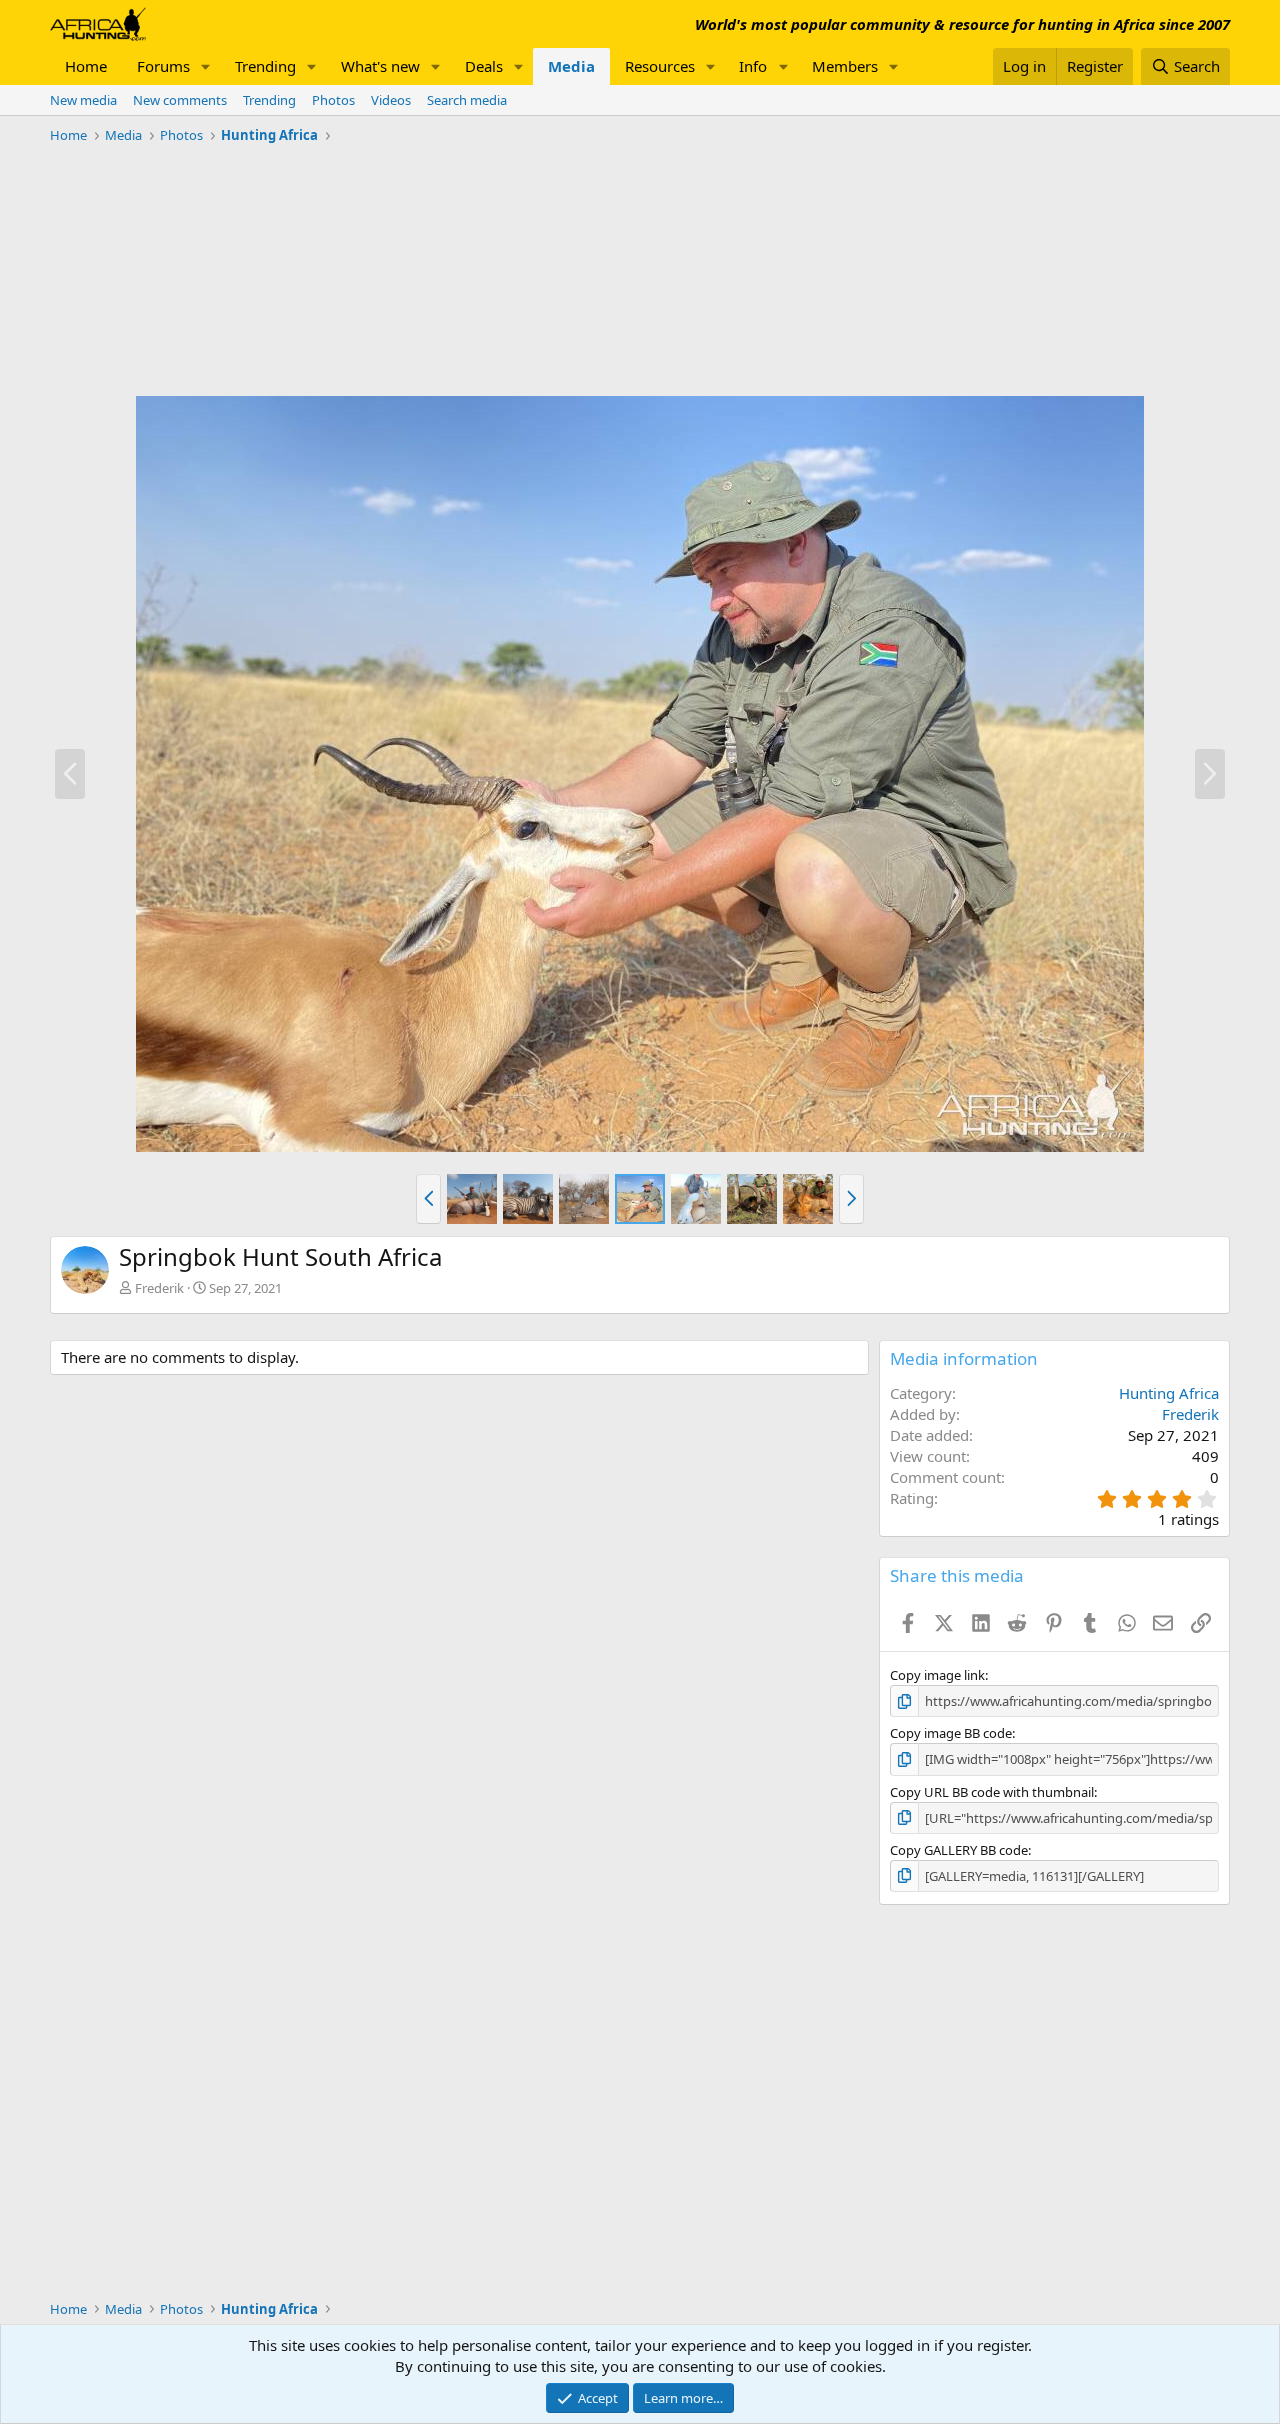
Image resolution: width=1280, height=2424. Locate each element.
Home (86, 66)
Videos (391, 100)
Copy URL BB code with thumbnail (992, 1792)
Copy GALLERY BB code (959, 1850)
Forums (163, 66)
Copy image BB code (951, 1733)
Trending (265, 66)
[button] (206, 66)
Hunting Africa (1169, 1393)
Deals (484, 66)
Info (753, 66)
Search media (467, 100)
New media (83, 100)
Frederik (159, 1288)
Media (571, 66)
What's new (380, 66)
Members (845, 66)
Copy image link (937, 1675)
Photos (333, 100)
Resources (660, 66)
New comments (180, 100)
